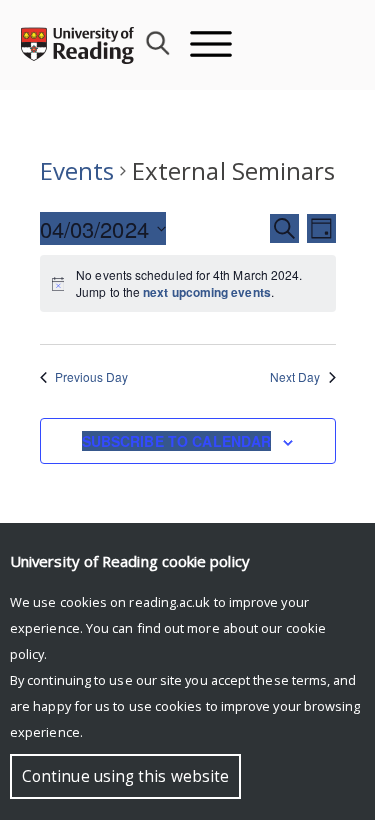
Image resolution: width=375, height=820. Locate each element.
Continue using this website (125, 776)
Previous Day (92, 377)
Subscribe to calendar (177, 441)
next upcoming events (207, 292)
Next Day (295, 377)
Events (77, 170)
